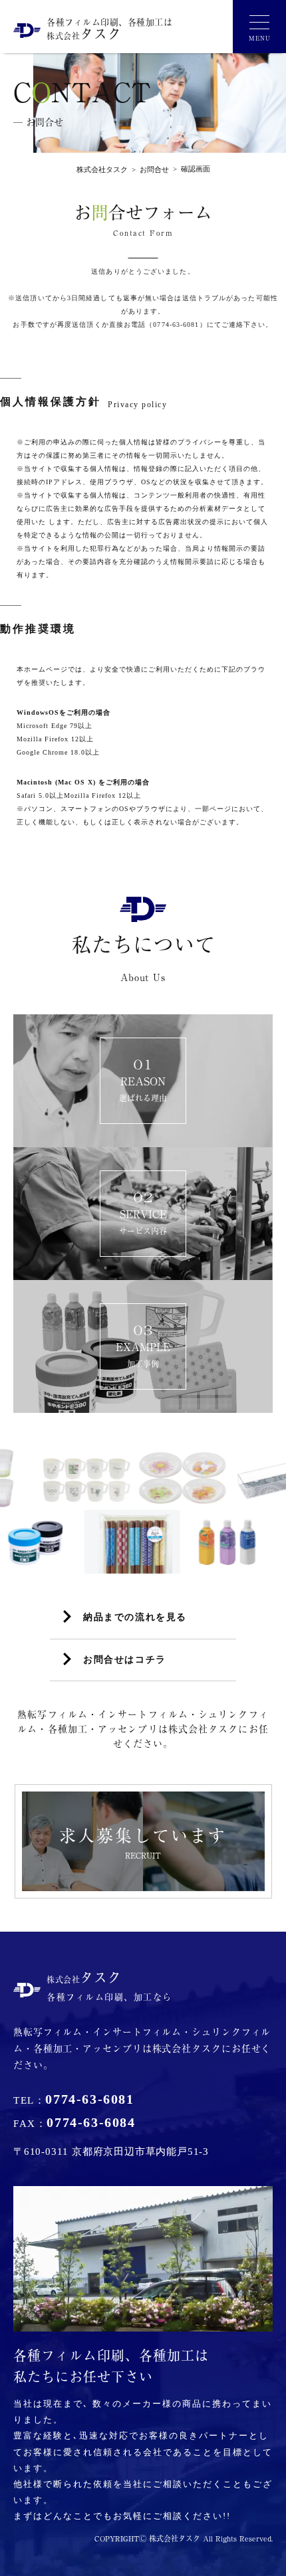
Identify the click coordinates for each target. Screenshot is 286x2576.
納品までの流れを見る (135, 1617)
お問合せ (148, 169)
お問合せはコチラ (125, 1660)
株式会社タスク (102, 169)
